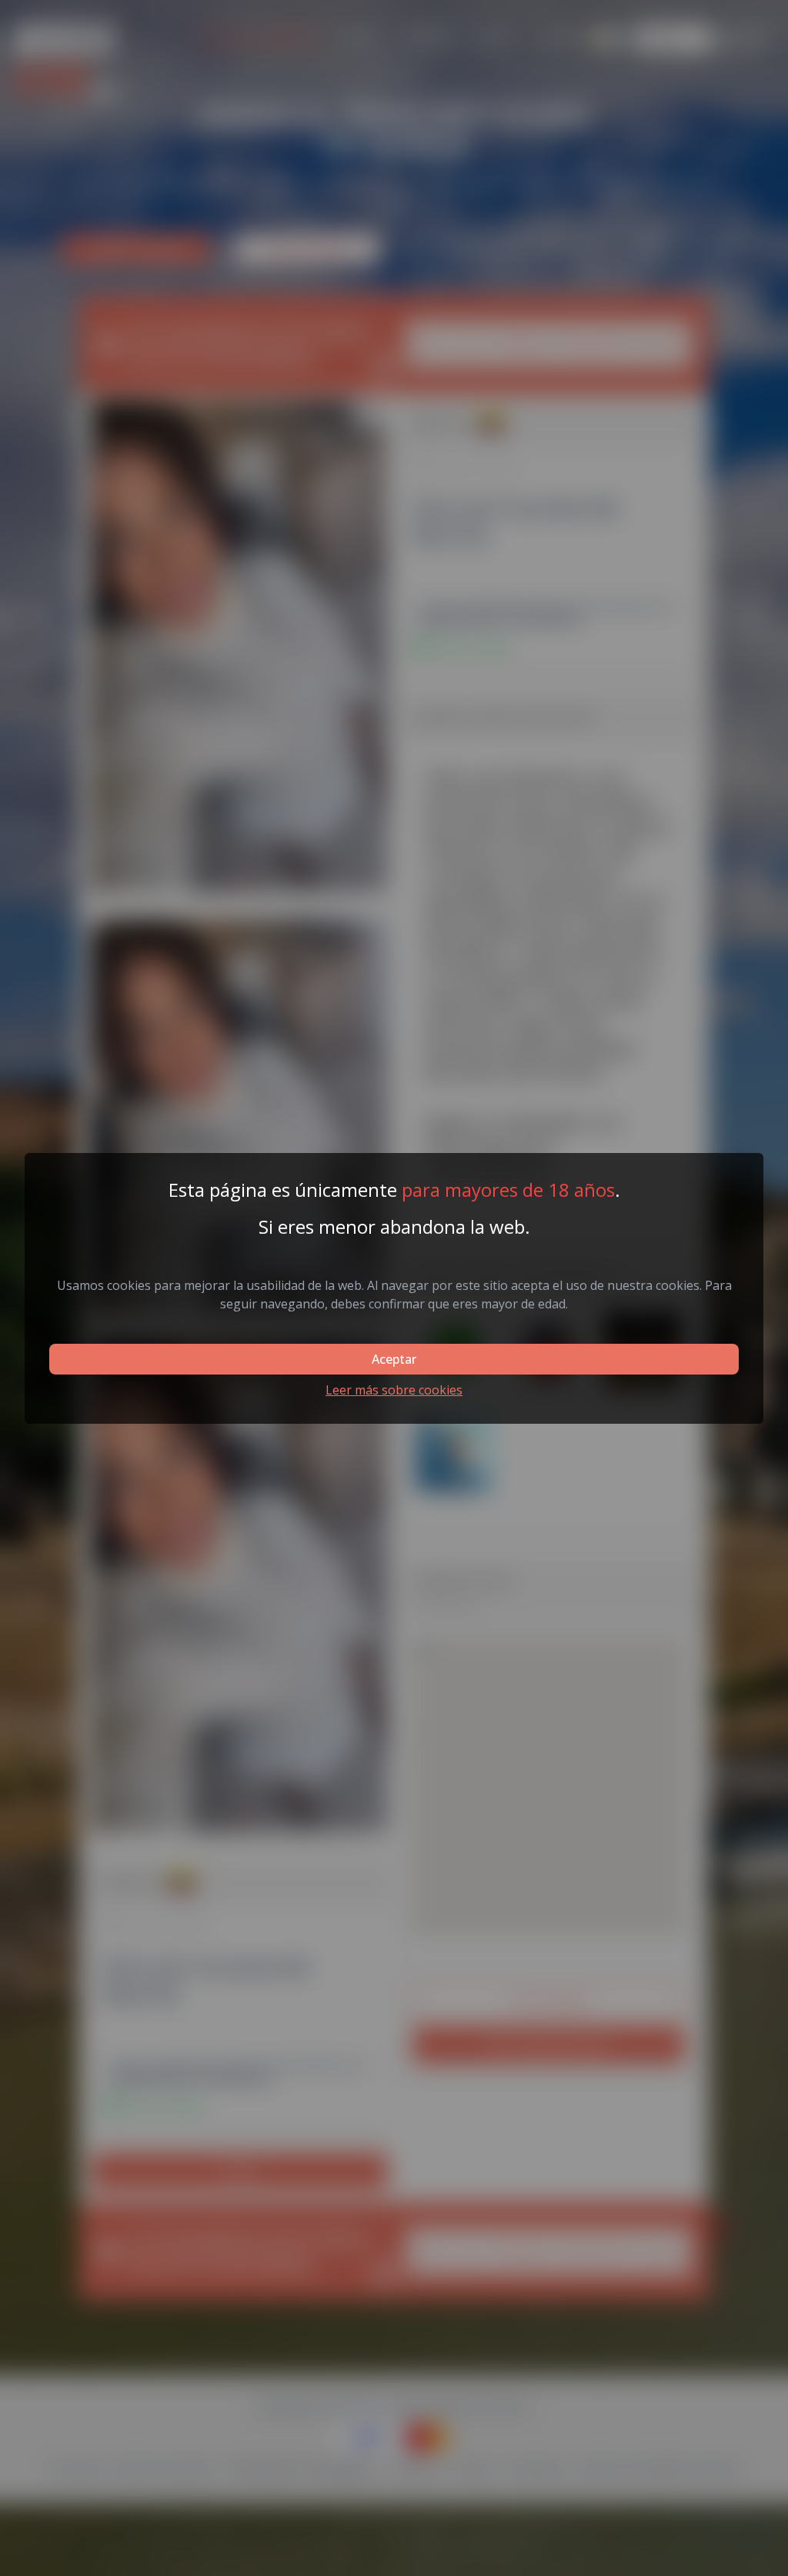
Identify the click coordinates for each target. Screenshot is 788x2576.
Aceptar (394, 1359)
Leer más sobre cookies (394, 1390)
